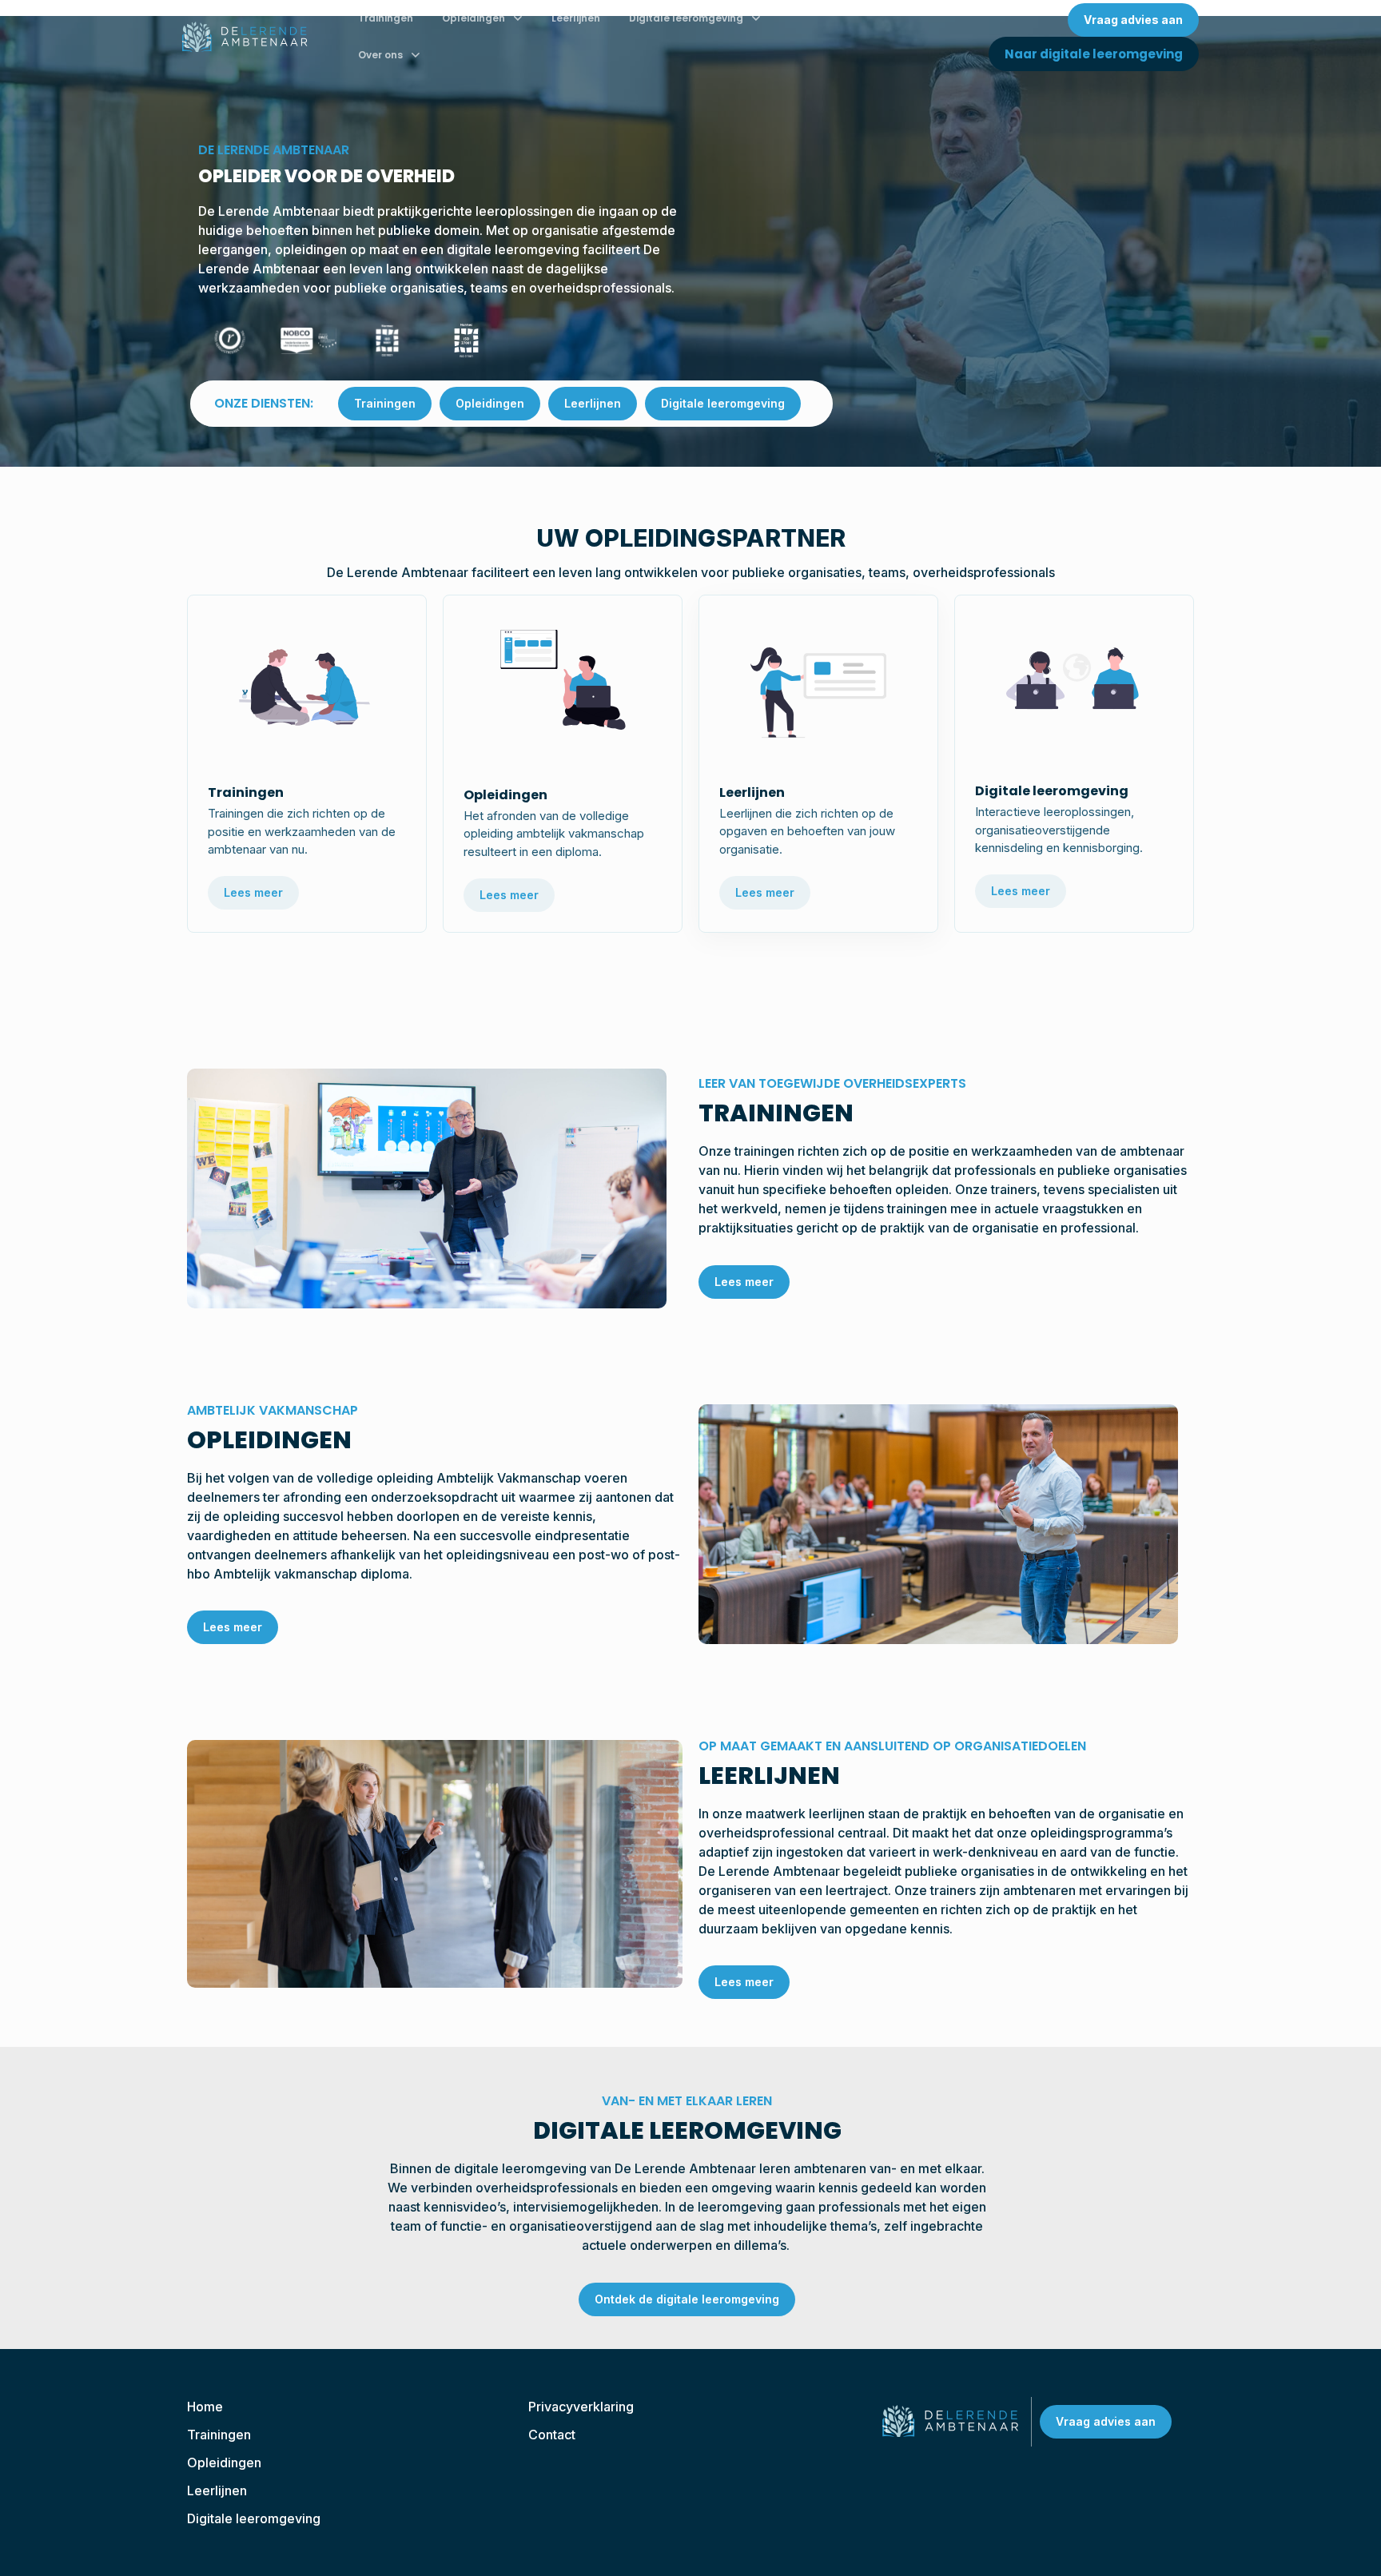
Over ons (380, 55)
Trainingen (386, 18)
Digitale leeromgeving (686, 18)
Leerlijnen (576, 18)
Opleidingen (474, 18)
